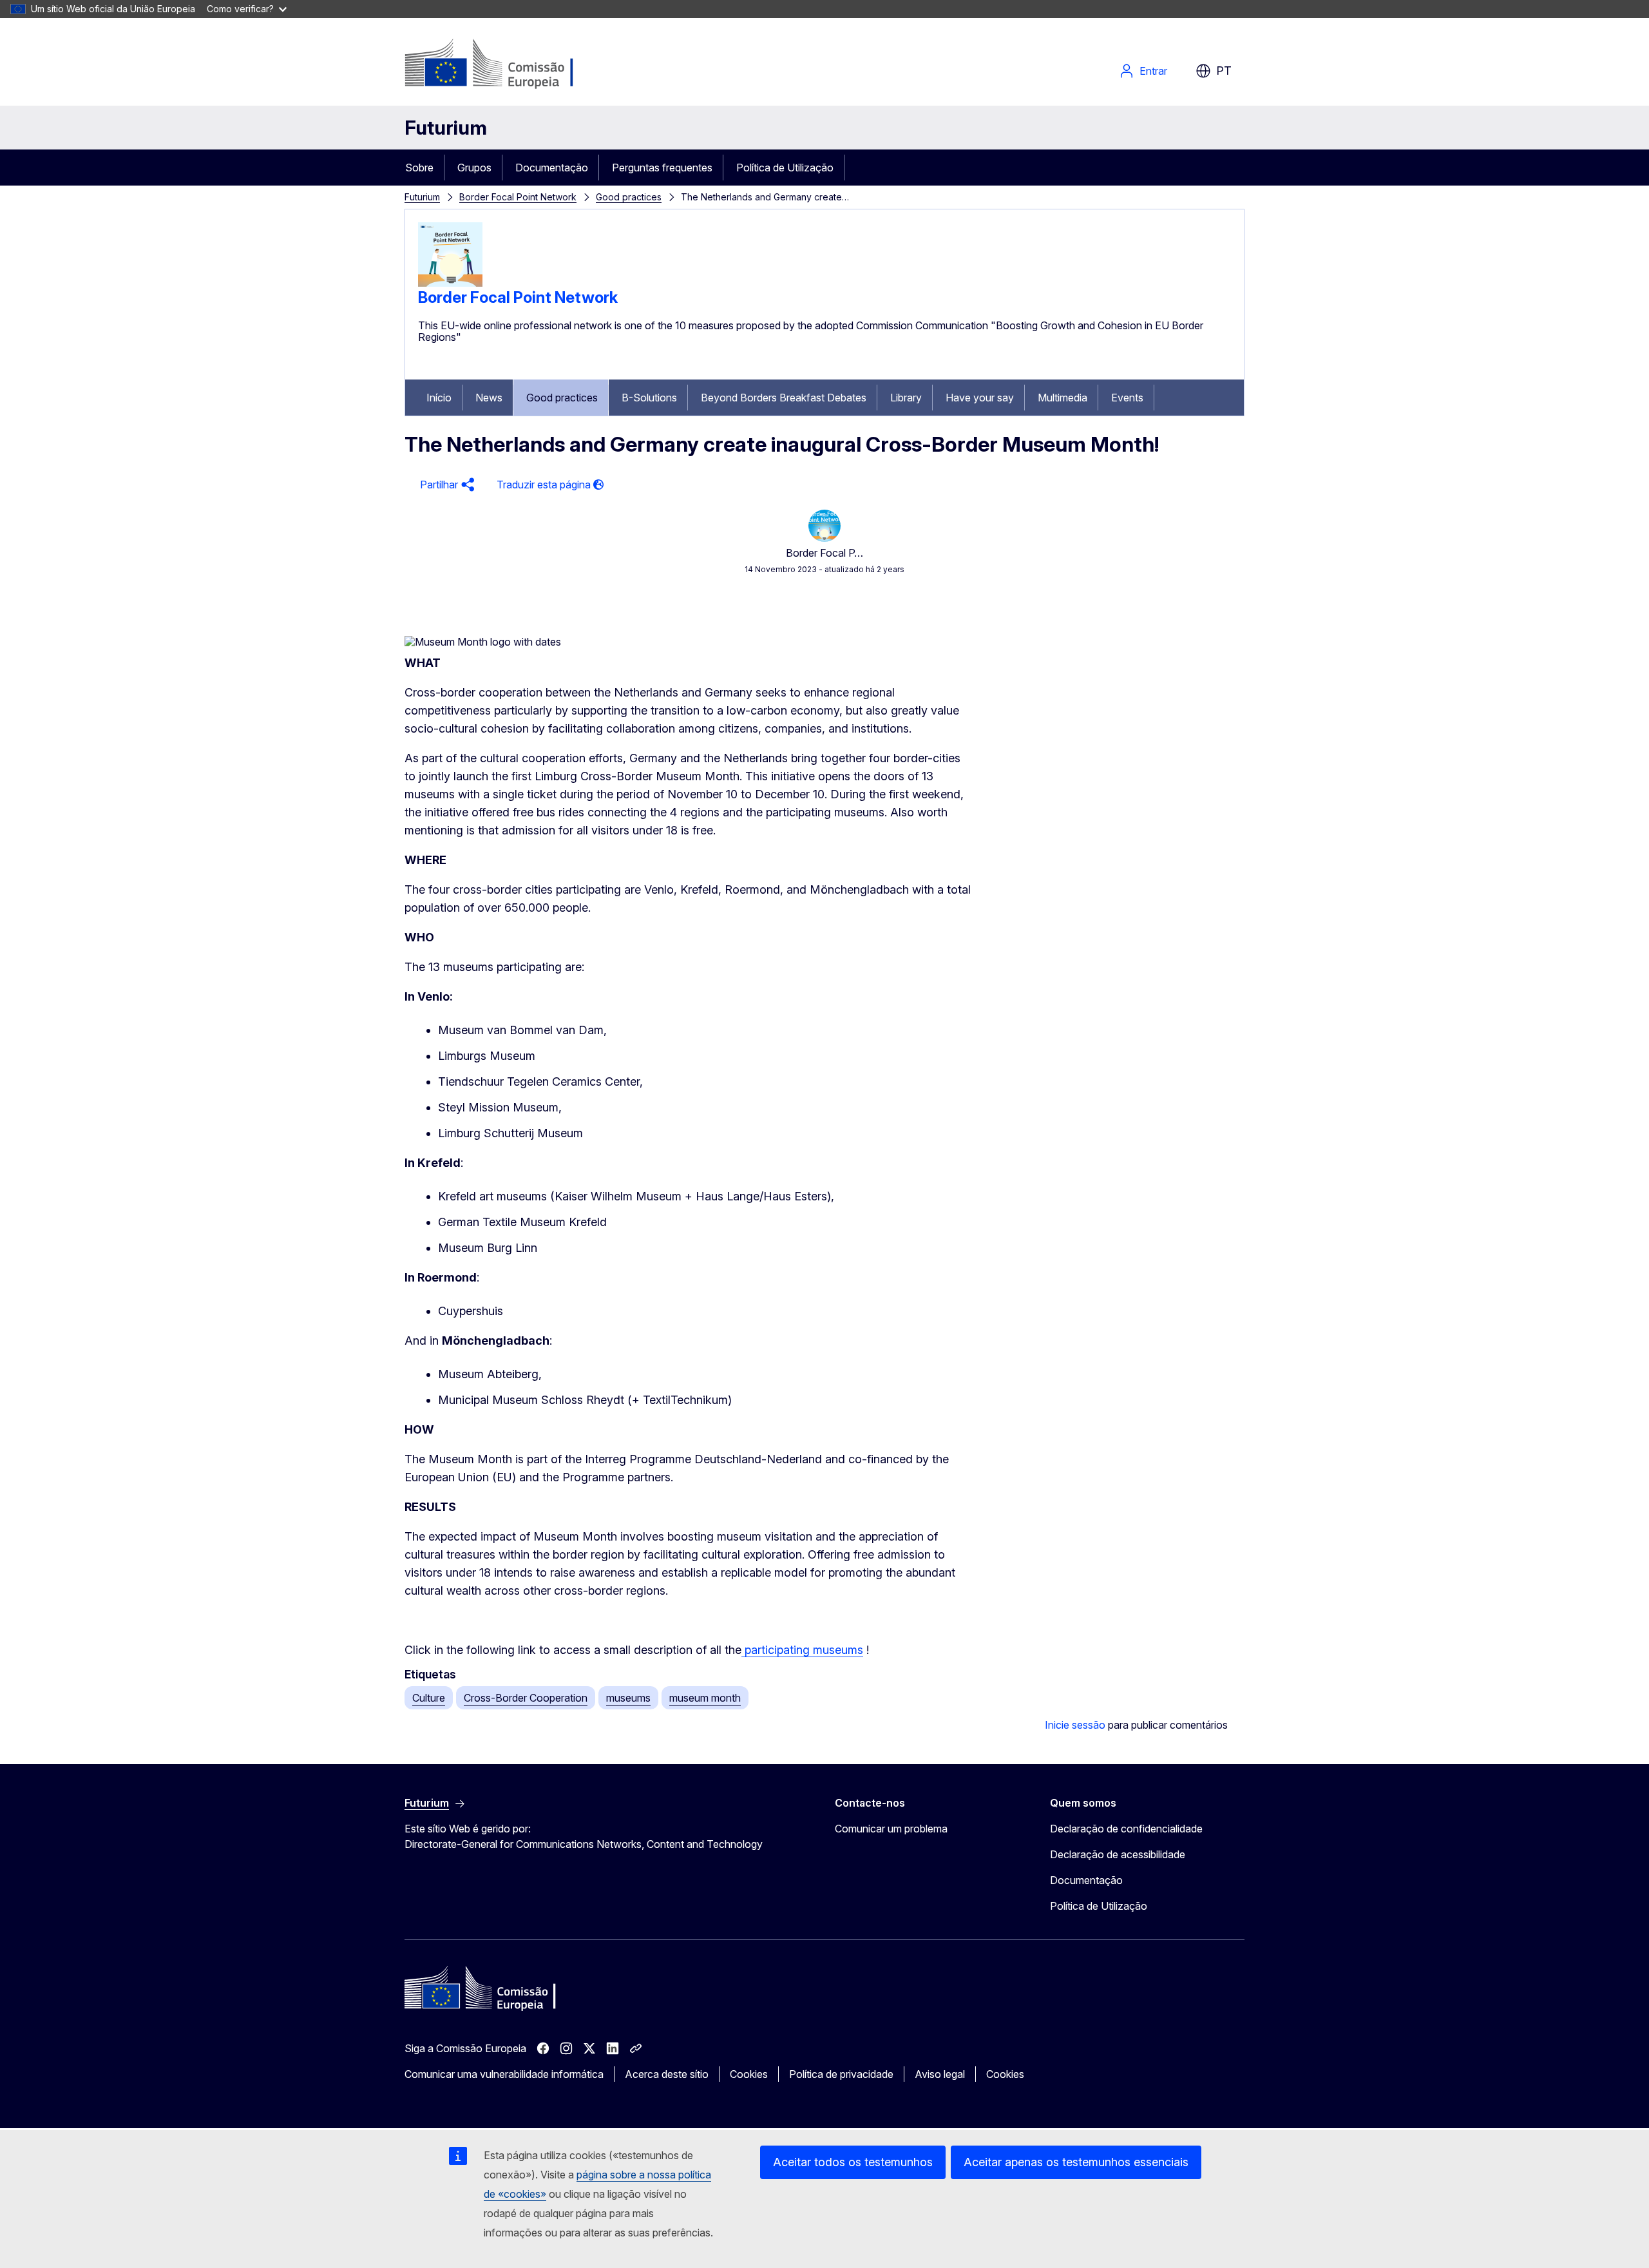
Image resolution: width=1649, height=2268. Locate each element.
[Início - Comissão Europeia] (509, 64)
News (489, 398)
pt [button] (1224, 71)
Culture (429, 1698)
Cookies (749, 2074)
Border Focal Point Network (518, 197)
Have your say (980, 398)
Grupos (474, 168)
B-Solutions (649, 398)
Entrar (1153, 71)
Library (906, 398)
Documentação (552, 168)
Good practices (629, 197)
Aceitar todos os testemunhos (853, 2162)
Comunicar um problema (891, 1829)
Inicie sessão (1075, 1725)
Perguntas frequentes (662, 168)
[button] (445, 485)
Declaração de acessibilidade (1118, 1854)
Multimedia (1063, 398)
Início (439, 398)
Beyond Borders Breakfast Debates (784, 398)
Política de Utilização (785, 168)
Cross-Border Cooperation (526, 1698)
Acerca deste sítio (667, 2074)
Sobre (419, 168)
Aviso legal (940, 2074)
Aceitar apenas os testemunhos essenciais (1076, 2162)
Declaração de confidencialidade (1126, 1829)
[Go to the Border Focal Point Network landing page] (450, 283)
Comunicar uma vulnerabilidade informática (504, 2074)
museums (628, 1698)
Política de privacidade (841, 2074)
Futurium (446, 128)
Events (1127, 398)
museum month (705, 1698)
